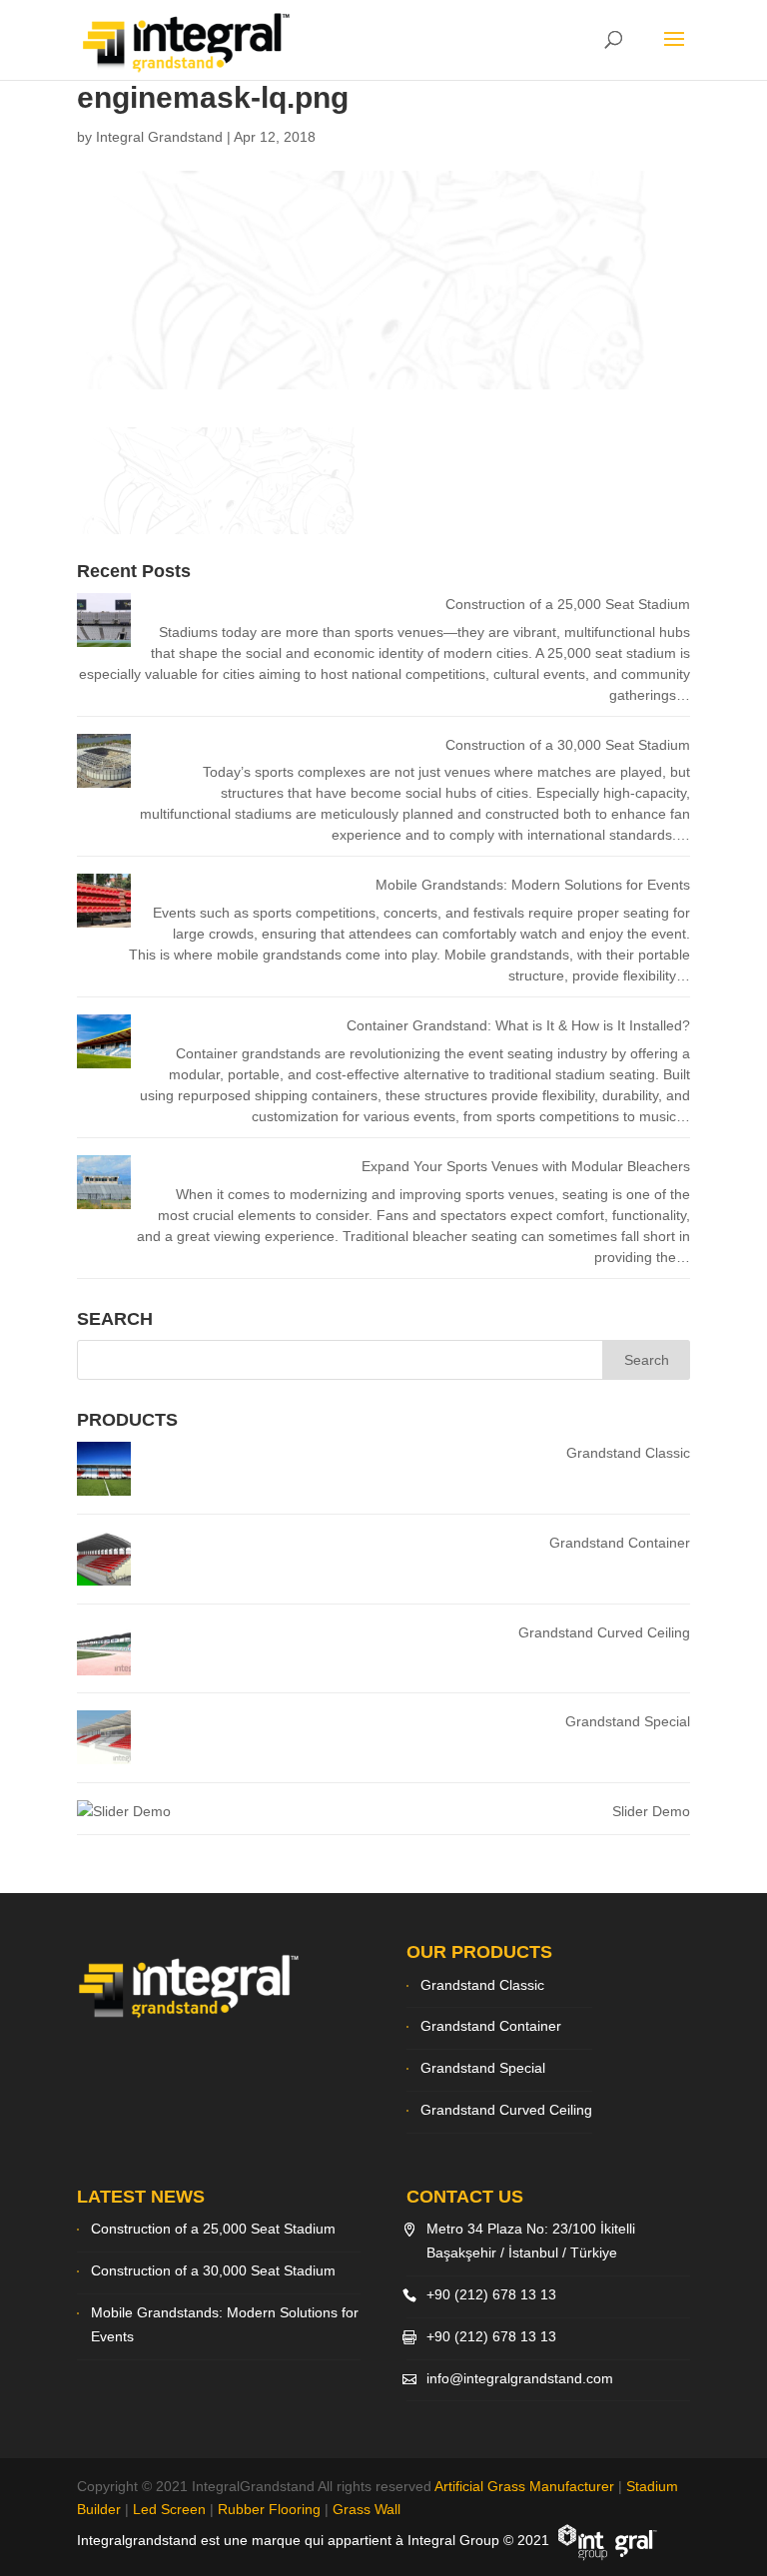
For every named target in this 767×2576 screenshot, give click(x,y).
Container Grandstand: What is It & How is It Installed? (518, 1025)
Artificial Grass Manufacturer (524, 2486)
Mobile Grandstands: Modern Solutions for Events (533, 885)
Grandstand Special (628, 1721)
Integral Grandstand (159, 137)
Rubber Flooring (269, 2509)
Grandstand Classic (628, 1453)
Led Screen (169, 2509)
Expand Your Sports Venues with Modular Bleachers (526, 1166)
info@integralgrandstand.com (520, 2378)
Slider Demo (651, 1811)
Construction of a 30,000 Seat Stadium (568, 745)
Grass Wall (367, 2509)
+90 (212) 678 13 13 (491, 2294)
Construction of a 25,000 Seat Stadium (568, 604)
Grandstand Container (620, 1543)
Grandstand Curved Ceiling (604, 1632)
